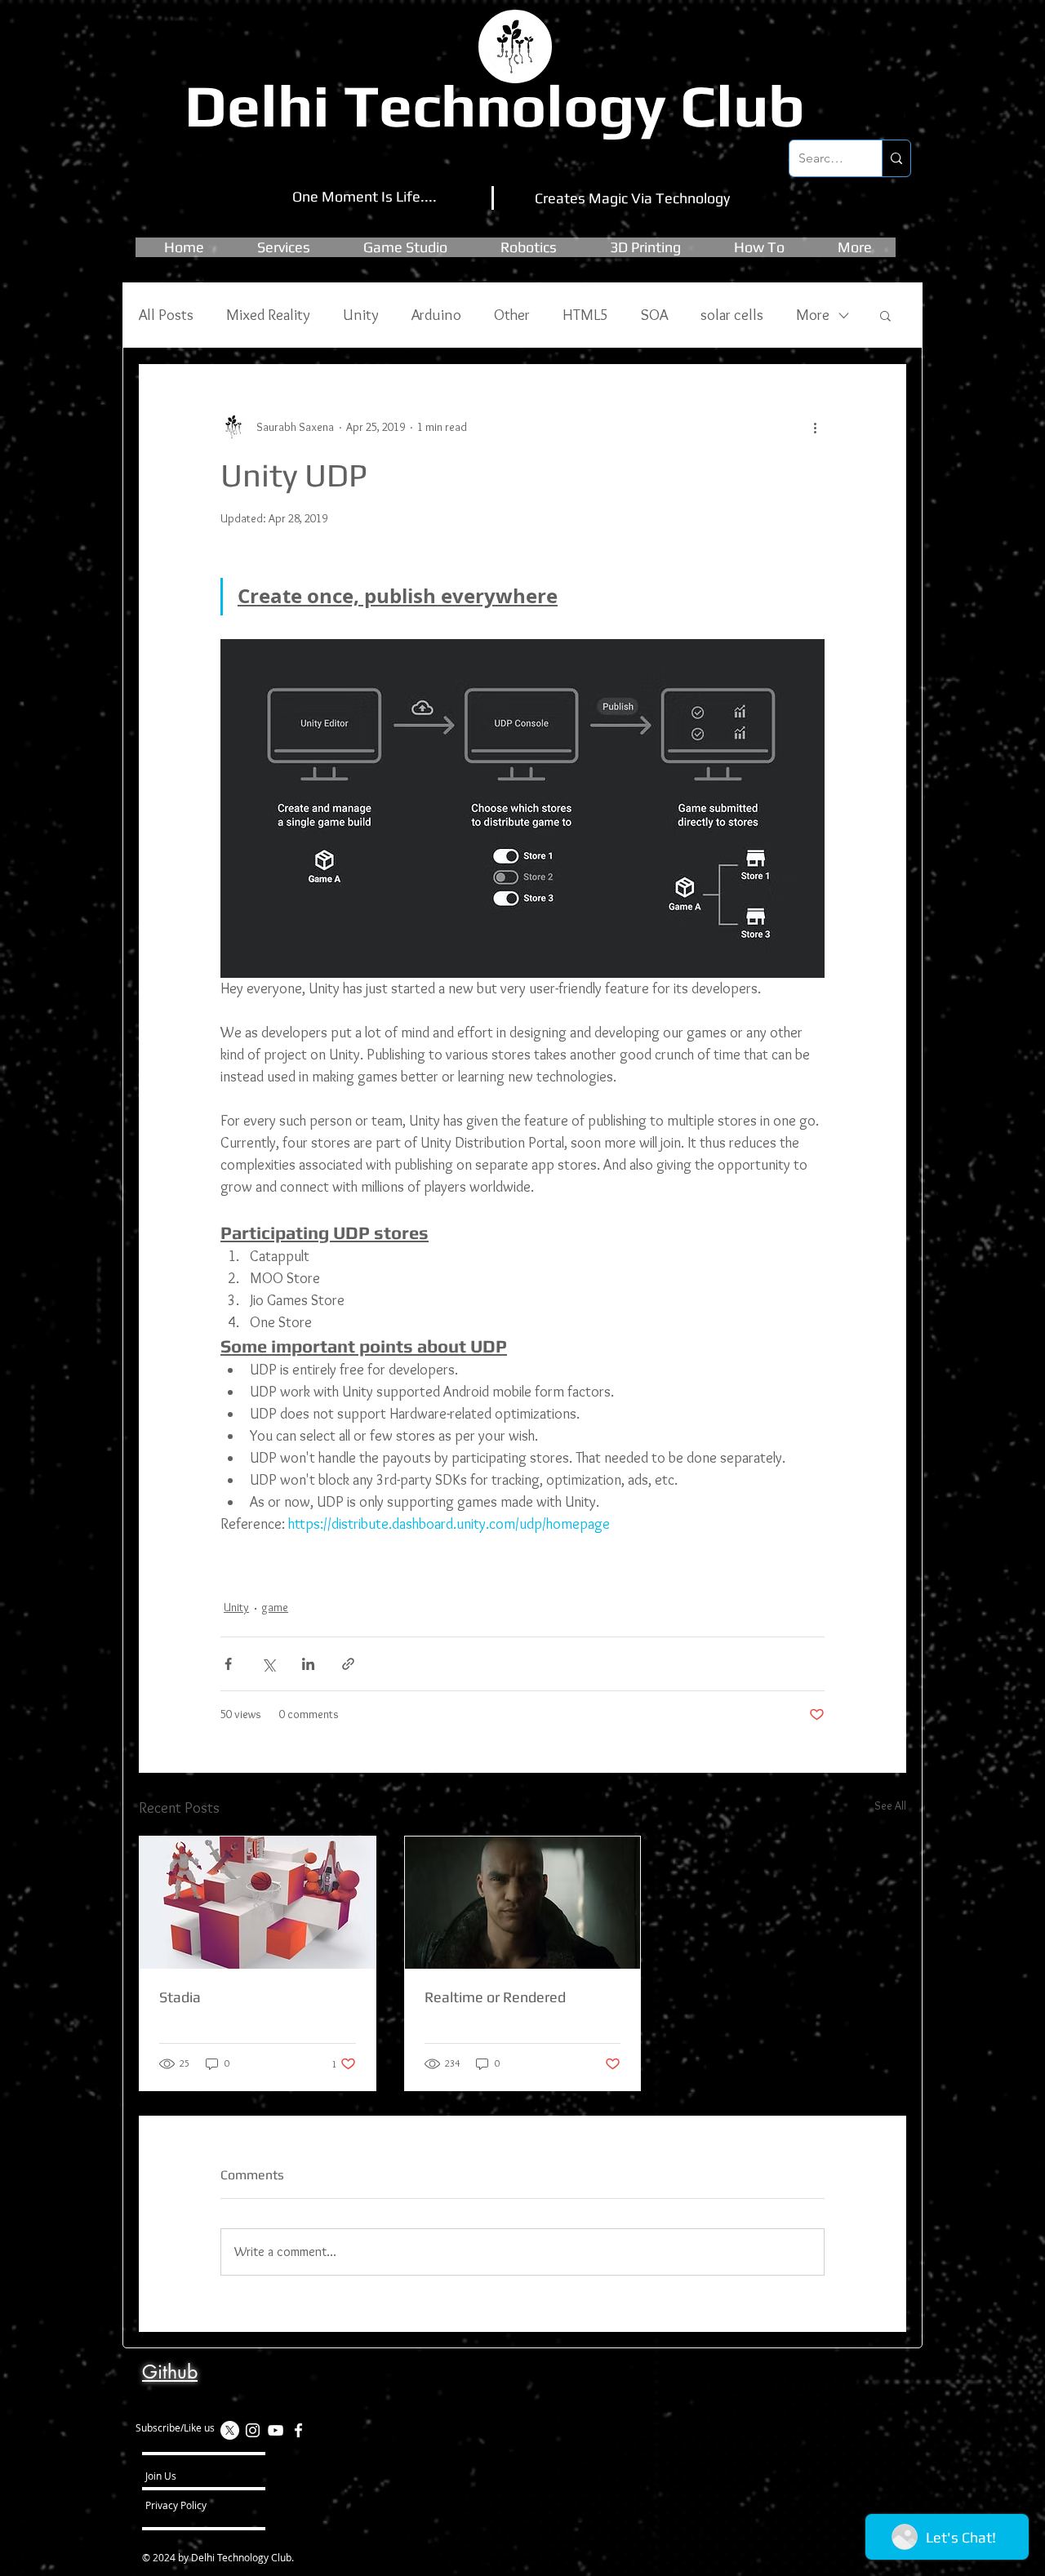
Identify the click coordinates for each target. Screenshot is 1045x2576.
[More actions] (815, 427)
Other (512, 315)
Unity (361, 315)
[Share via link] (348, 1664)
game (275, 1607)
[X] (230, 2430)
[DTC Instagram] (253, 2430)
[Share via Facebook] (228, 1664)
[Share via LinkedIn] (308, 1664)
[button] (405, 247)
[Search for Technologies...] (896, 158)
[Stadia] (258, 1903)
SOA (654, 315)
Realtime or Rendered (495, 1997)
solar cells (732, 315)
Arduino (436, 315)
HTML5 (585, 315)
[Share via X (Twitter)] (268, 1664)
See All (890, 1805)
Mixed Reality (268, 315)
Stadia (180, 1997)
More (813, 315)
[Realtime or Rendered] (523, 1903)
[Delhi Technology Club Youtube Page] (276, 2430)
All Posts (166, 315)
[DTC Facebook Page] (298, 2430)
